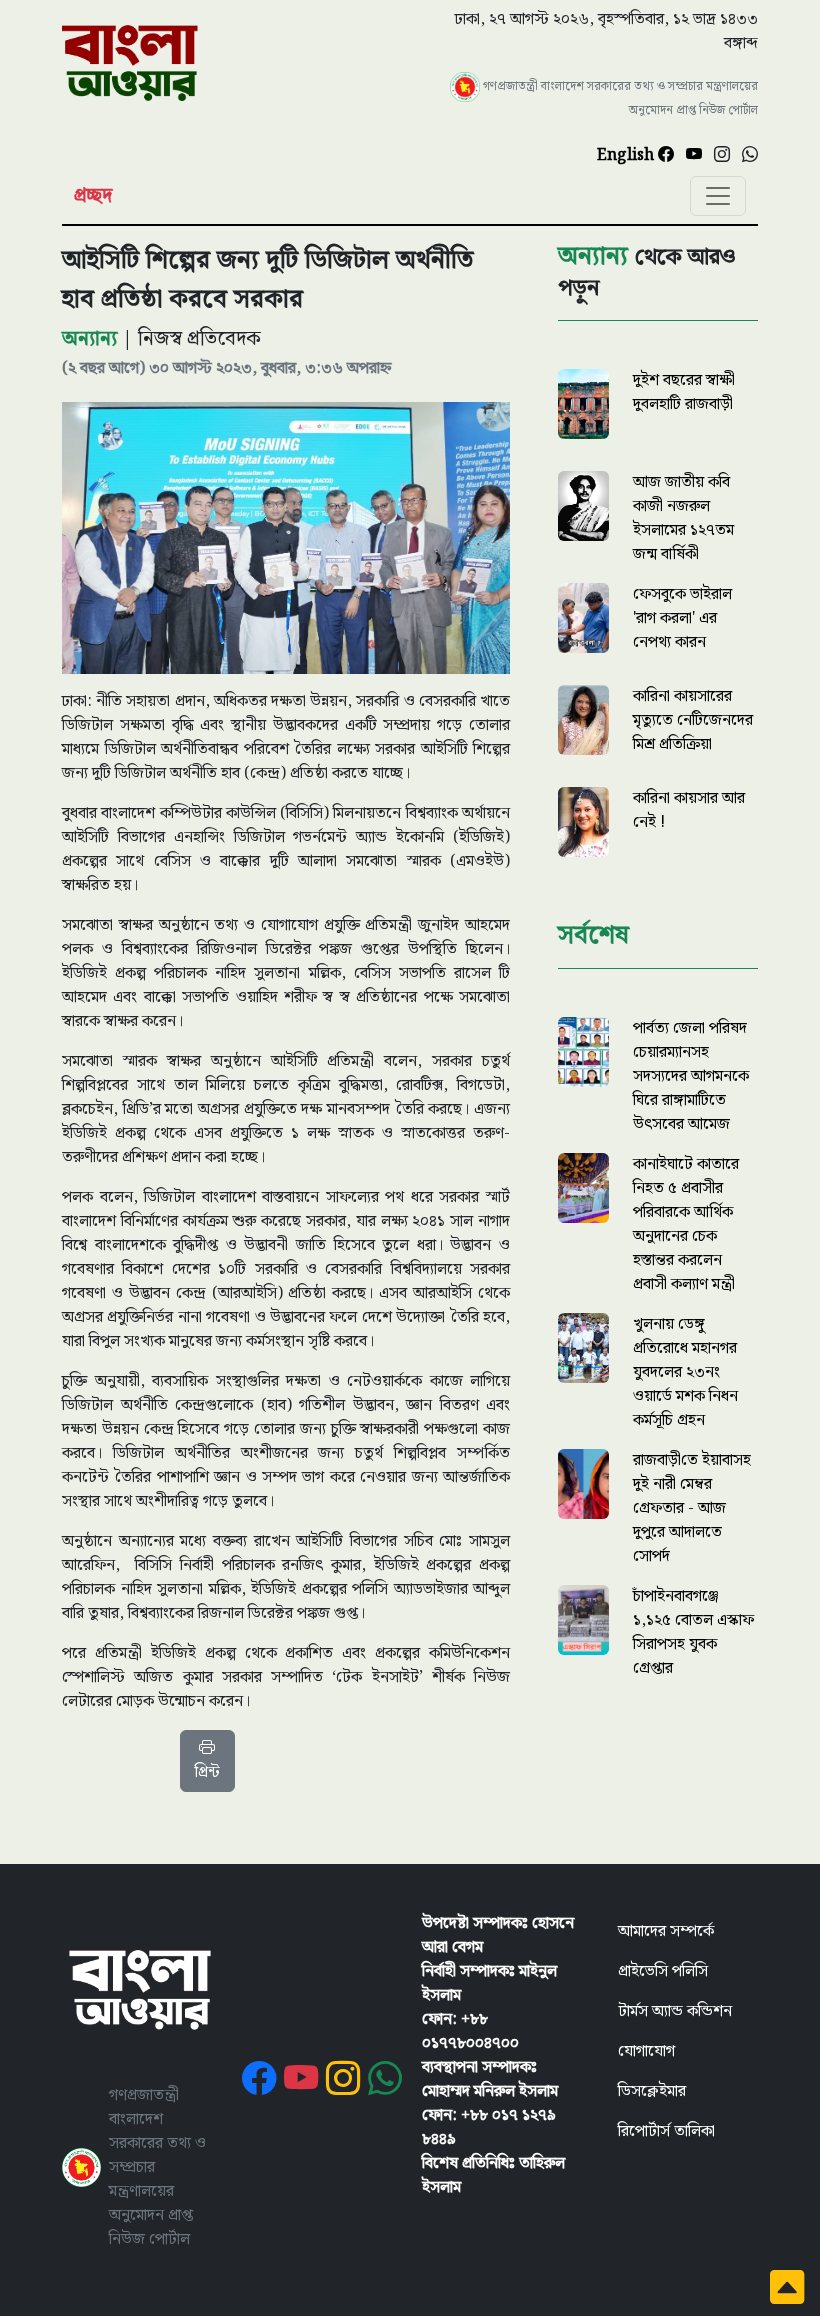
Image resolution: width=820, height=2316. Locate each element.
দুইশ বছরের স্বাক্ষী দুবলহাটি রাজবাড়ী (684, 392)
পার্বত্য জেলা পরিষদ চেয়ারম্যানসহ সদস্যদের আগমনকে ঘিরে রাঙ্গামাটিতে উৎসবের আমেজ (691, 1076)
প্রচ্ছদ (93, 196)
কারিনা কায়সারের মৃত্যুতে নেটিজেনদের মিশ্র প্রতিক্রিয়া (693, 720)
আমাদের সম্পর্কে (666, 1931)
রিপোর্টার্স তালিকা (666, 2131)
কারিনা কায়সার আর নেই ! (689, 810)
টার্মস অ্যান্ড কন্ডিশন (675, 2011)
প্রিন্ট (207, 1772)
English (627, 155)
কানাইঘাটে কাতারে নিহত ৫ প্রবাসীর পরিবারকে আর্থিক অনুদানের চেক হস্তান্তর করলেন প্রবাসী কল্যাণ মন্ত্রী (686, 1224)
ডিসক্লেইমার (652, 2091)
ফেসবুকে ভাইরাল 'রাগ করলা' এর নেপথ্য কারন (682, 618)
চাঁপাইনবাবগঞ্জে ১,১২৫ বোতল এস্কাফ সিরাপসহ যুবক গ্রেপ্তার (693, 1632)
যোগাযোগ (646, 2051)
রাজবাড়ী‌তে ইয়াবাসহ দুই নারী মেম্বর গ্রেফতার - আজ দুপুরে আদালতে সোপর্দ (692, 1508)
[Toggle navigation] (718, 196)
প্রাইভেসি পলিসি (663, 1971)
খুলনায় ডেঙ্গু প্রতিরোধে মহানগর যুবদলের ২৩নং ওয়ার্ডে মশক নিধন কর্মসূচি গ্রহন (685, 1372)
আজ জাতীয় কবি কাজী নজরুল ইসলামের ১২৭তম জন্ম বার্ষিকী (683, 518)
